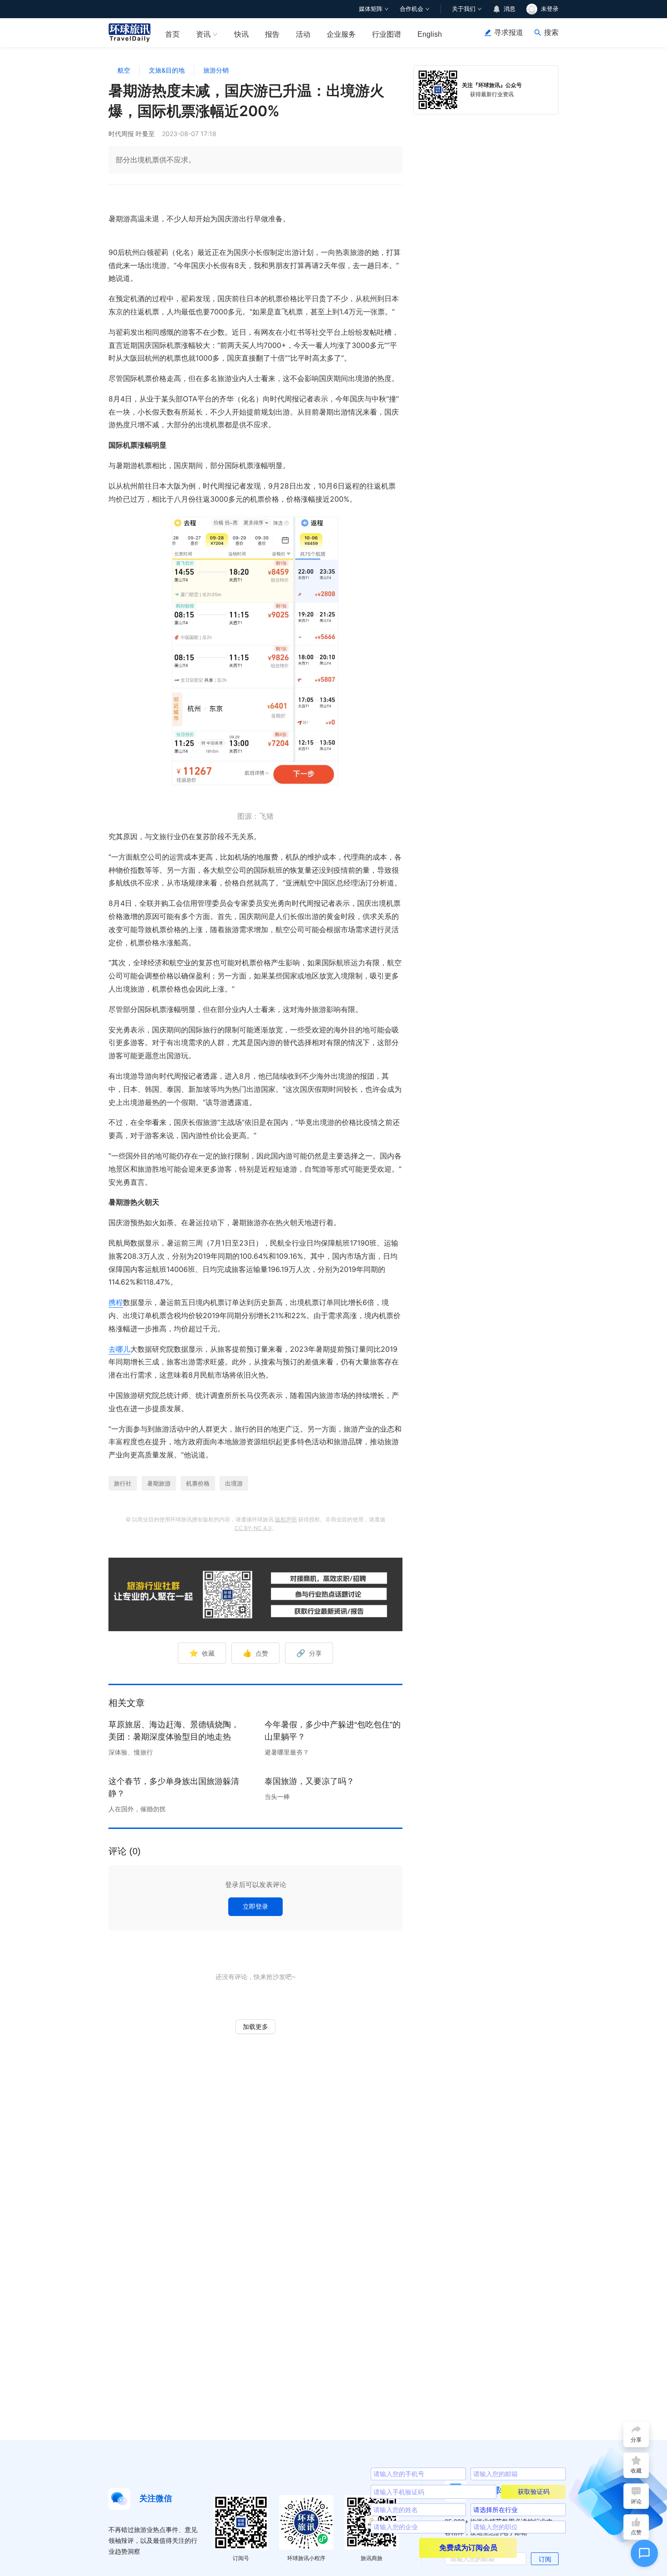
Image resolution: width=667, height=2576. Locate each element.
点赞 (255, 1653)
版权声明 (286, 1519)
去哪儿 (119, 1349)
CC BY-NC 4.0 (253, 1528)
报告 (272, 34)
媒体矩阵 (371, 9)
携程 (116, 1302)
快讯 (241, 34)
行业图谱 (387, 34)
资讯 (203, 34)
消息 (510, 9)
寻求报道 (509, 32)
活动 (303, 34)
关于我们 (464, 9)
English (430, 34)
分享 (309, 1653)
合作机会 (412, 9)
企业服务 (341, 34)
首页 (172, 34)
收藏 (202, 1653)
